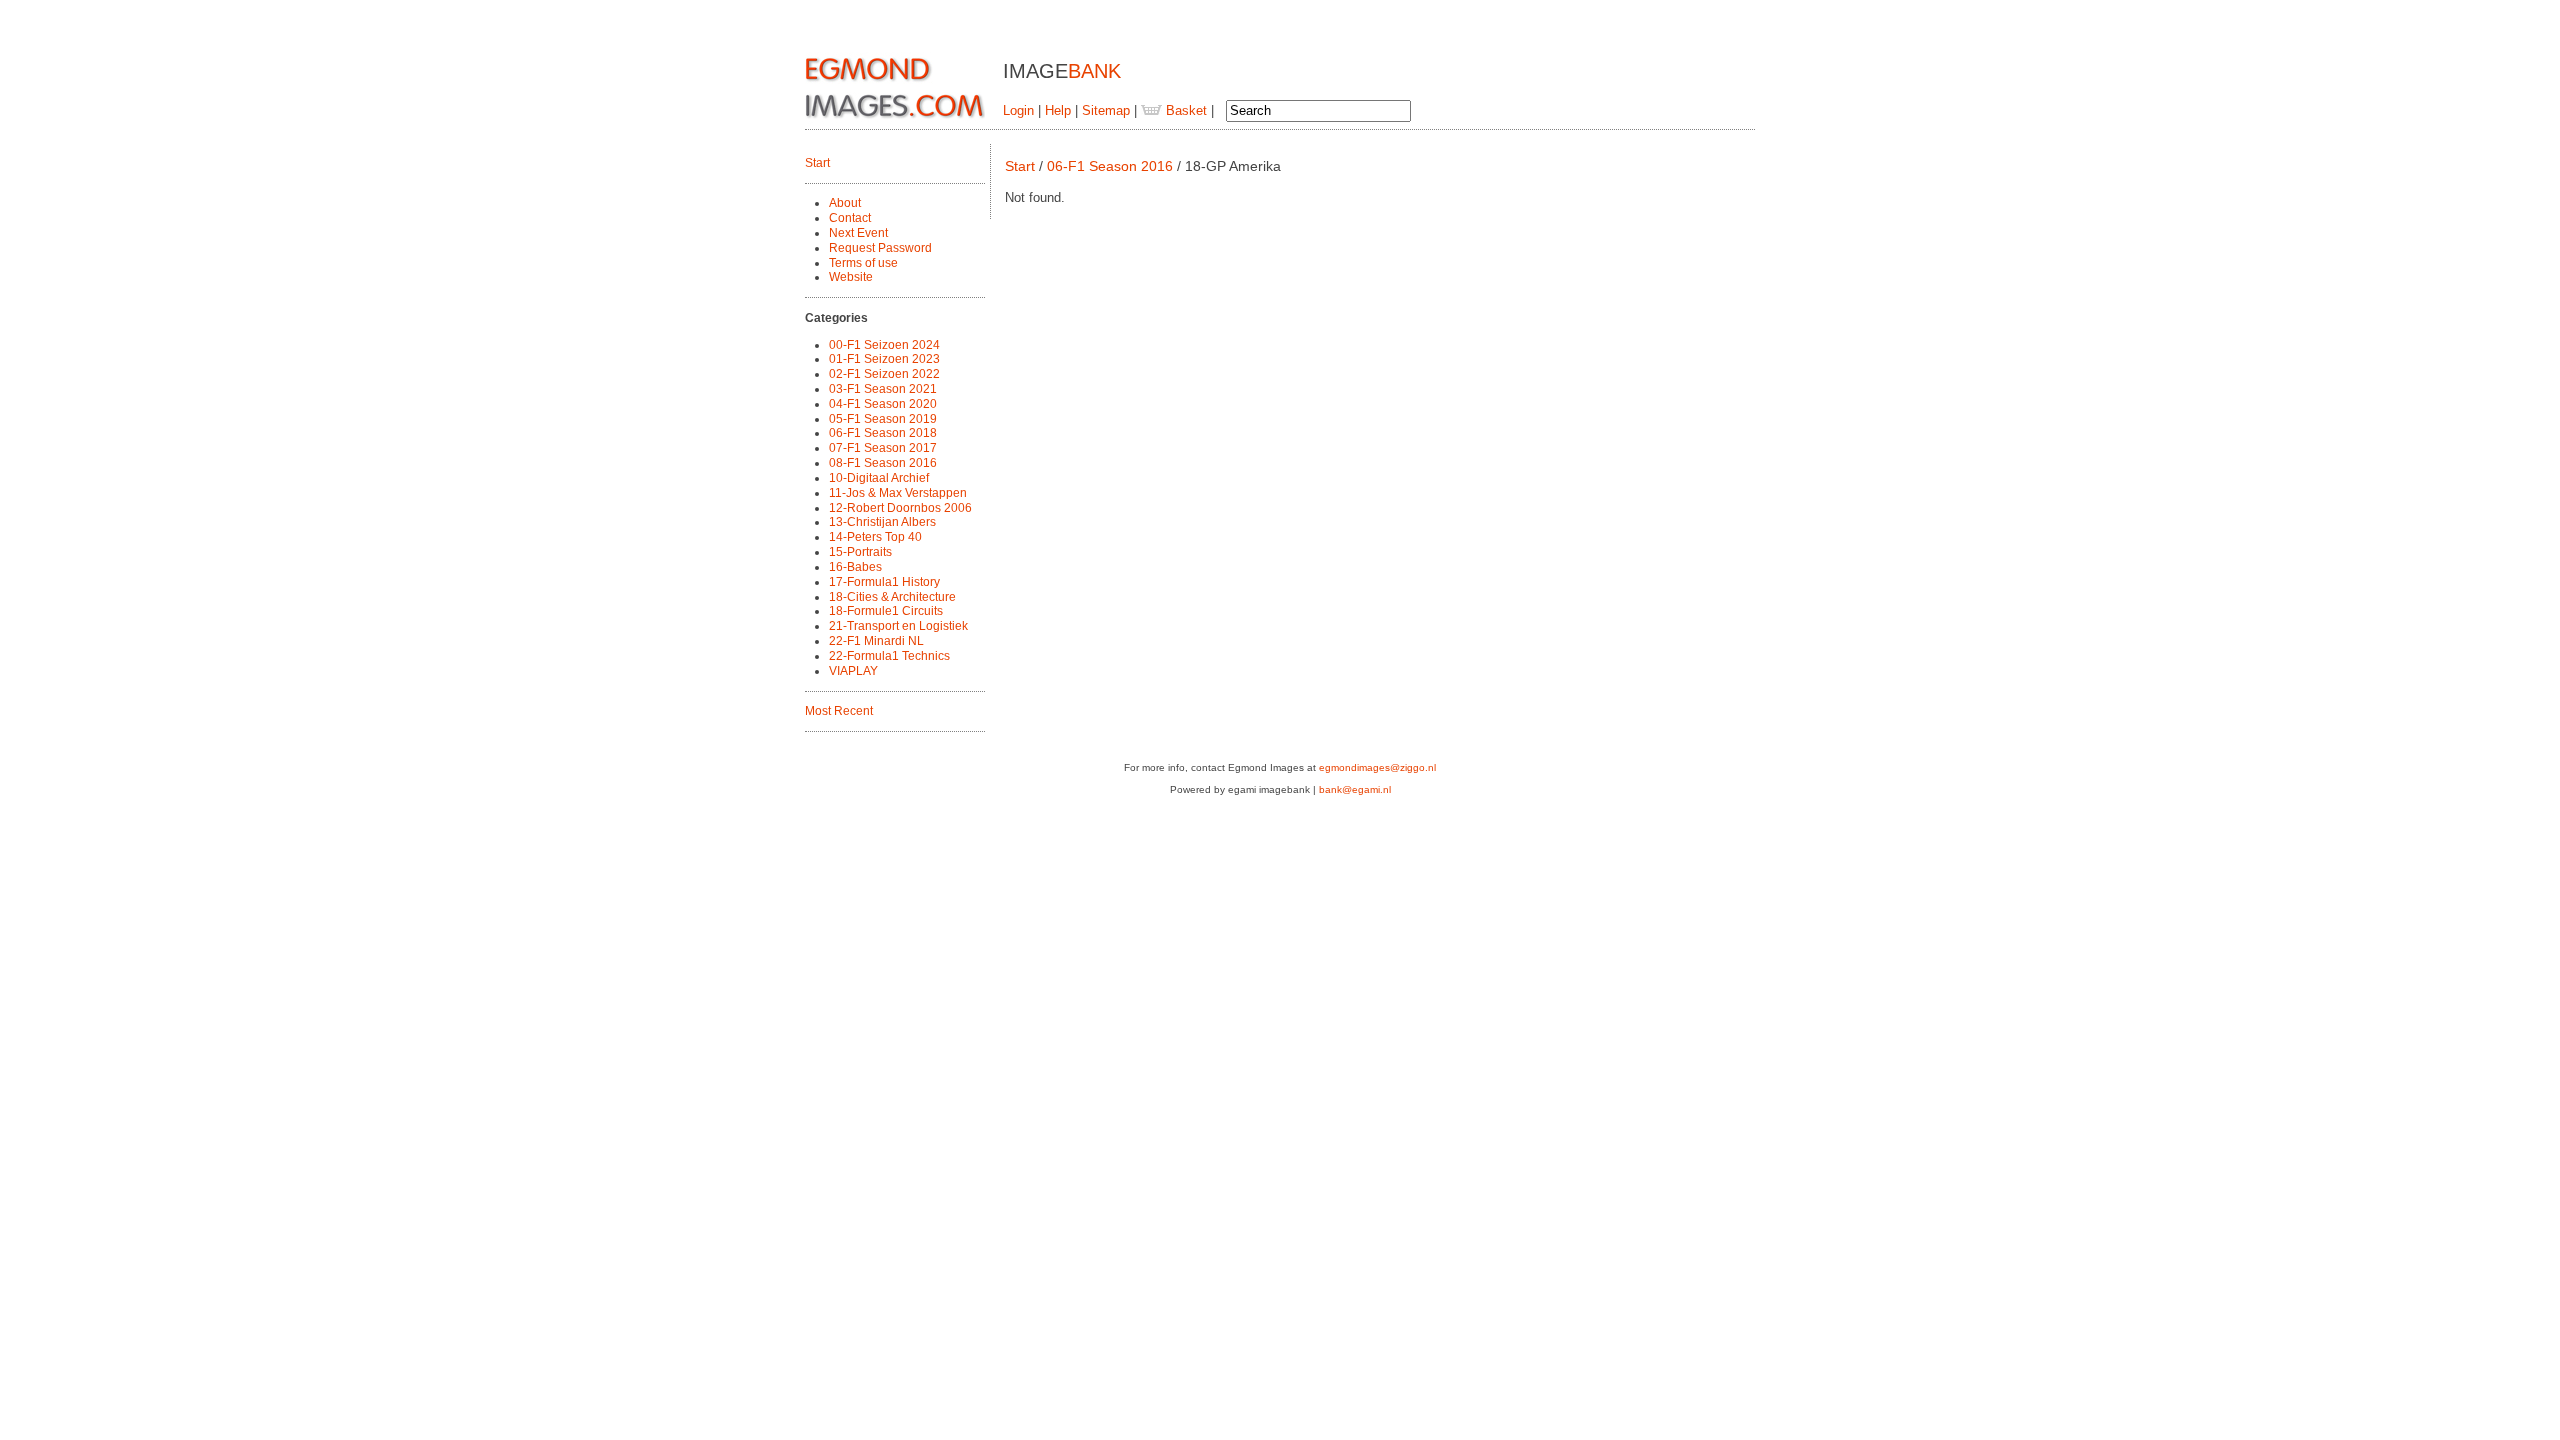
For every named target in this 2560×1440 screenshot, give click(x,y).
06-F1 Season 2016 (1110, 166)
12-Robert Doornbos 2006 (900, 508)
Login (1018, 110)
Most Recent (839, 711)
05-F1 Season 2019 (883, 419)
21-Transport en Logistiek (898, 626)
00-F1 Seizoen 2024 (884, 345)
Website (851, 277)
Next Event (858, 233)
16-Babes (855, 567)
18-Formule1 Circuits (886, 611)
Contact (850, 218)
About (845, 203)
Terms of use (863, 263)
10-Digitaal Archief (879, 478)
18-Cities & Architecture (892, 597)
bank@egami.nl (1355, 789)
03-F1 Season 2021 (883, 389)
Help (1058, 110)
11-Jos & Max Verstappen (898, 493)
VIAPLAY (853, 671)
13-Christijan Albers (882, 522)
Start (817, 163)
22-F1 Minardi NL (876, 641)
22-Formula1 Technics (889, 656)
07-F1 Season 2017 (883, 448)
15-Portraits (860, 552)
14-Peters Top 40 (875, 537)
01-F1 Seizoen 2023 (884, 359)
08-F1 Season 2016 (883, 463)
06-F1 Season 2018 (883, 433)
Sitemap (1106, 110)
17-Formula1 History (884, 582)
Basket (1184, 110)
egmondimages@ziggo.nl (1377, 767)
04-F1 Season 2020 (883, 404)
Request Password (880, 248)
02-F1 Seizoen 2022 (884, 374)
